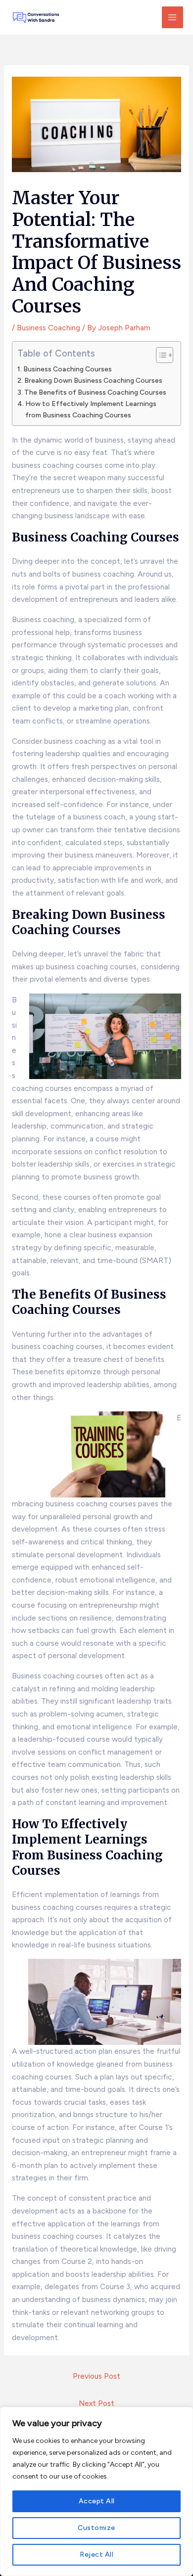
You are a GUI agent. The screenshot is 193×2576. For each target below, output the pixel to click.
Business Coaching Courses (68, 369)
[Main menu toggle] (172, 17)
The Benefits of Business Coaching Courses (95, 392)
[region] (96, 2491)
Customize (96, 2528)
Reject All (96, 2554)
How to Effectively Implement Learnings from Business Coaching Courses (91, 409)
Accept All (97, 2501)
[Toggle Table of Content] (160, 355)
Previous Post (96, 2376)
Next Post (96, 2403)
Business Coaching (48, 328)
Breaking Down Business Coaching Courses (93, 380)
